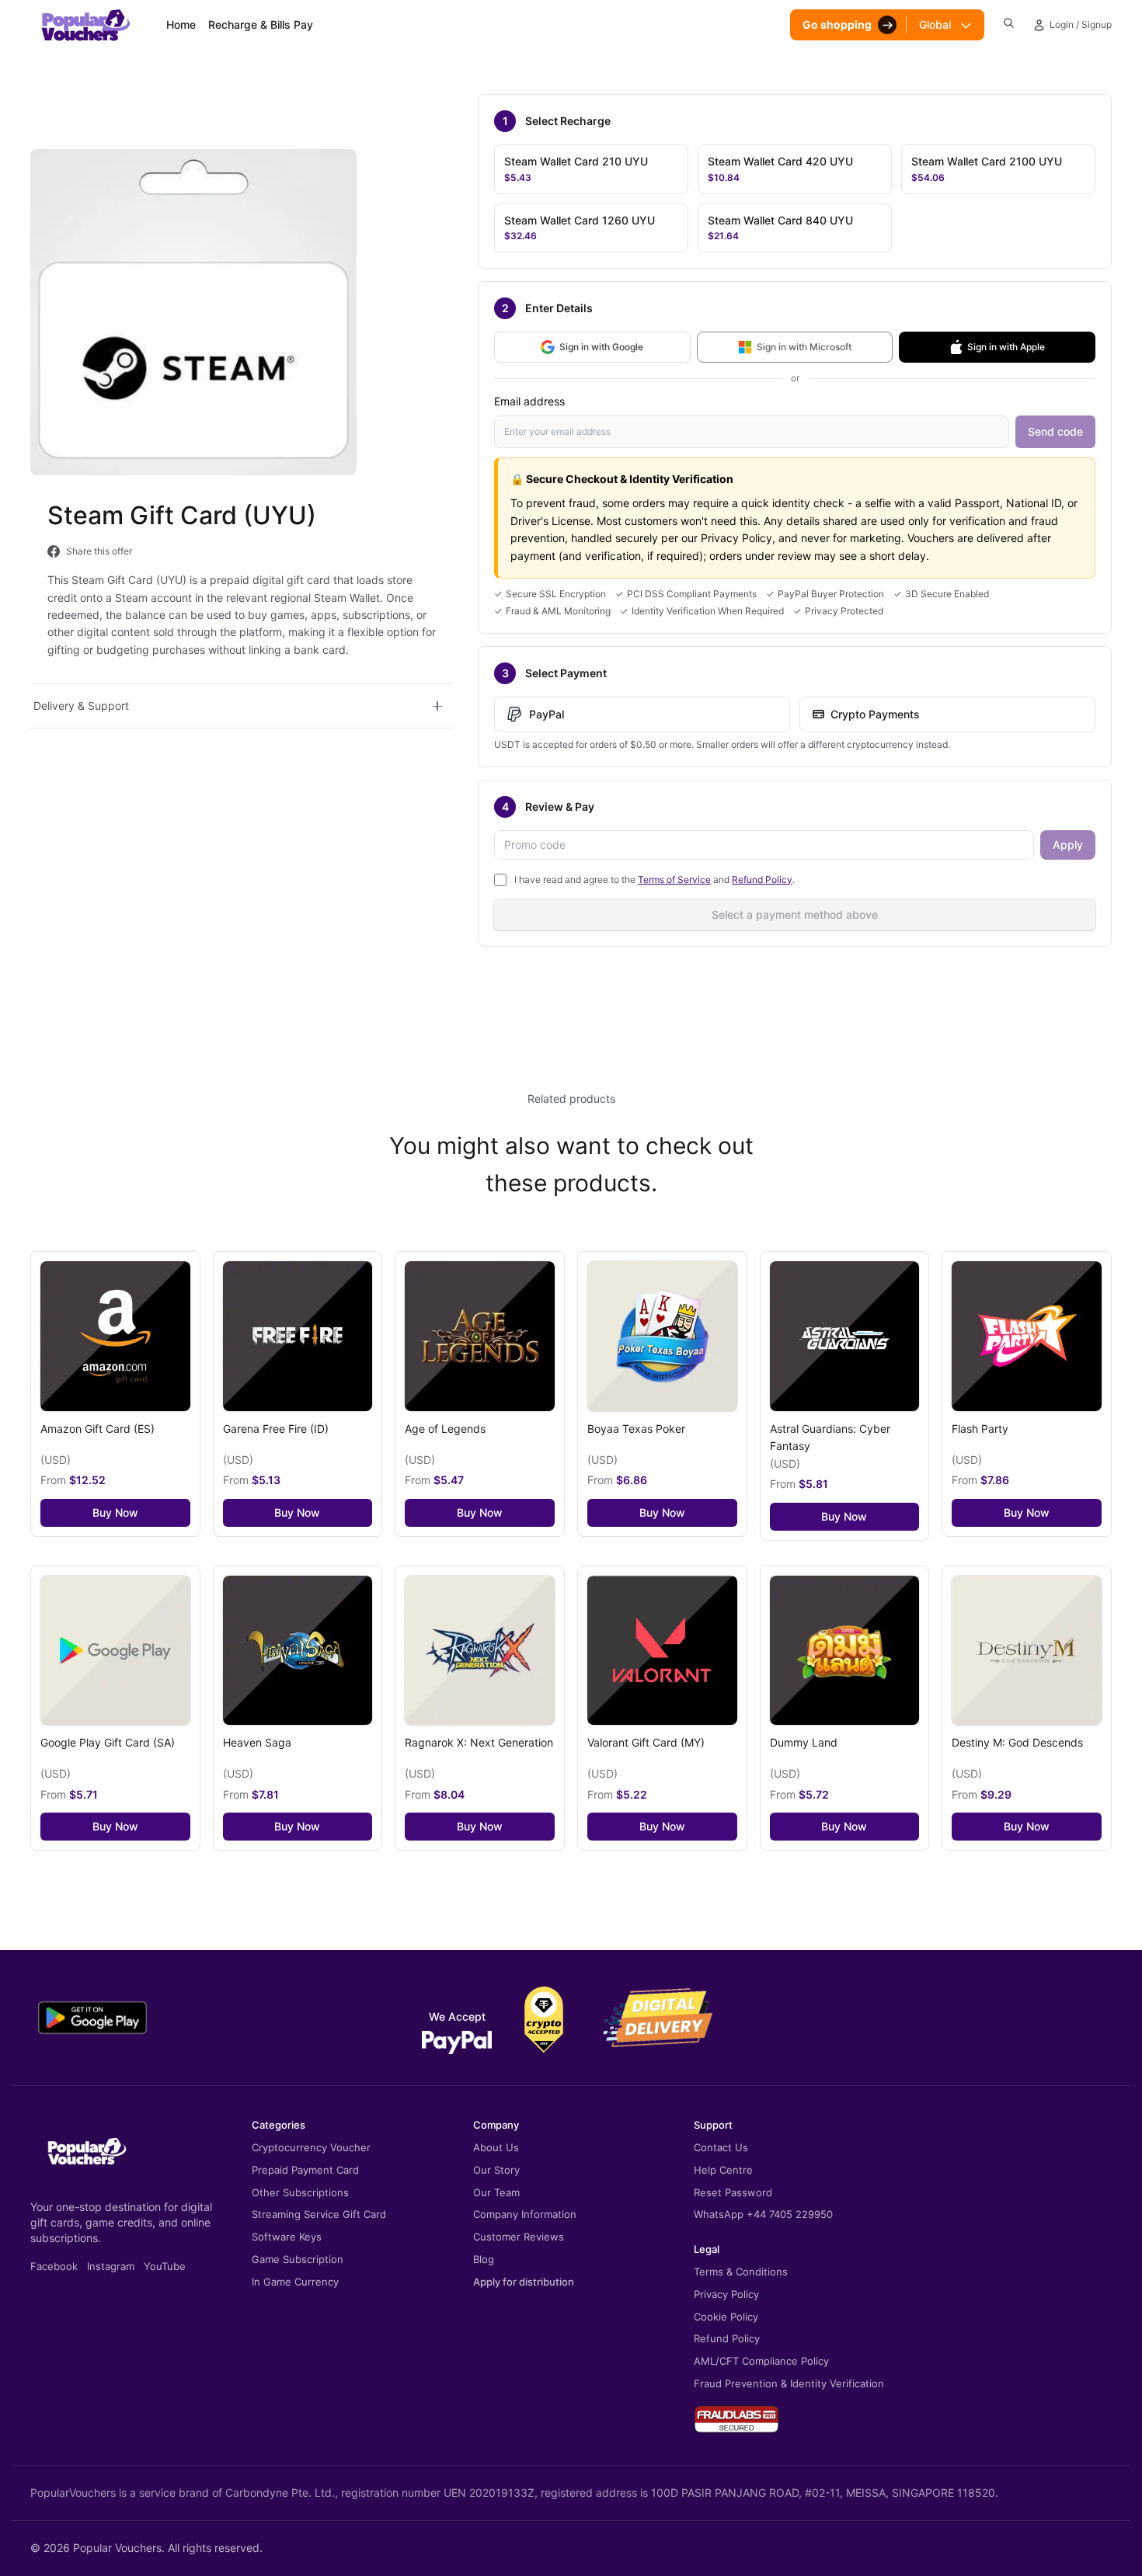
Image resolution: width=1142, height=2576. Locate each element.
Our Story (496, 2170)
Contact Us (721, 2147)
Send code (1055, 431)
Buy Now (115, 1512)
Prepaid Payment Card (305, 2170)
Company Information (525, 2214)
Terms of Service (674, 880)
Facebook (54, 2266)
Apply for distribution (524, 2282)
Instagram (111, 2266)
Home (181, 24)
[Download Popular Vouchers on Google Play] (92, 2018)
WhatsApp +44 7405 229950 (763, 2214)
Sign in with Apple (1006, 347)
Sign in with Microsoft (804, 347)
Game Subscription (298, 2259)
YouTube (165, 2266)
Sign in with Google (601, 347)
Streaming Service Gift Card (319, 2214)
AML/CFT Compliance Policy (761, 2361)
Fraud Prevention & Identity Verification (789, 2383)
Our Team (496, 2192)
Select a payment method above (795, 914)
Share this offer (99, 551)
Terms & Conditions (741, 2272)
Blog (484, 2259)
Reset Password (733, 2192)
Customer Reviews (519, 2237)
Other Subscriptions (300, 2192)
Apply (1068, 845)
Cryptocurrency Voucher (311, 2147)
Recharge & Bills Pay (261, 24)
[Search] (1009, 23)
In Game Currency (295, 2282)
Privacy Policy (726, 2294)
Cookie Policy (726, 2317)
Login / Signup (1081, 24)
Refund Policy (762, 880)
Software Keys (287, 2237)
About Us (496, 2147)
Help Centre (723, 2170)
